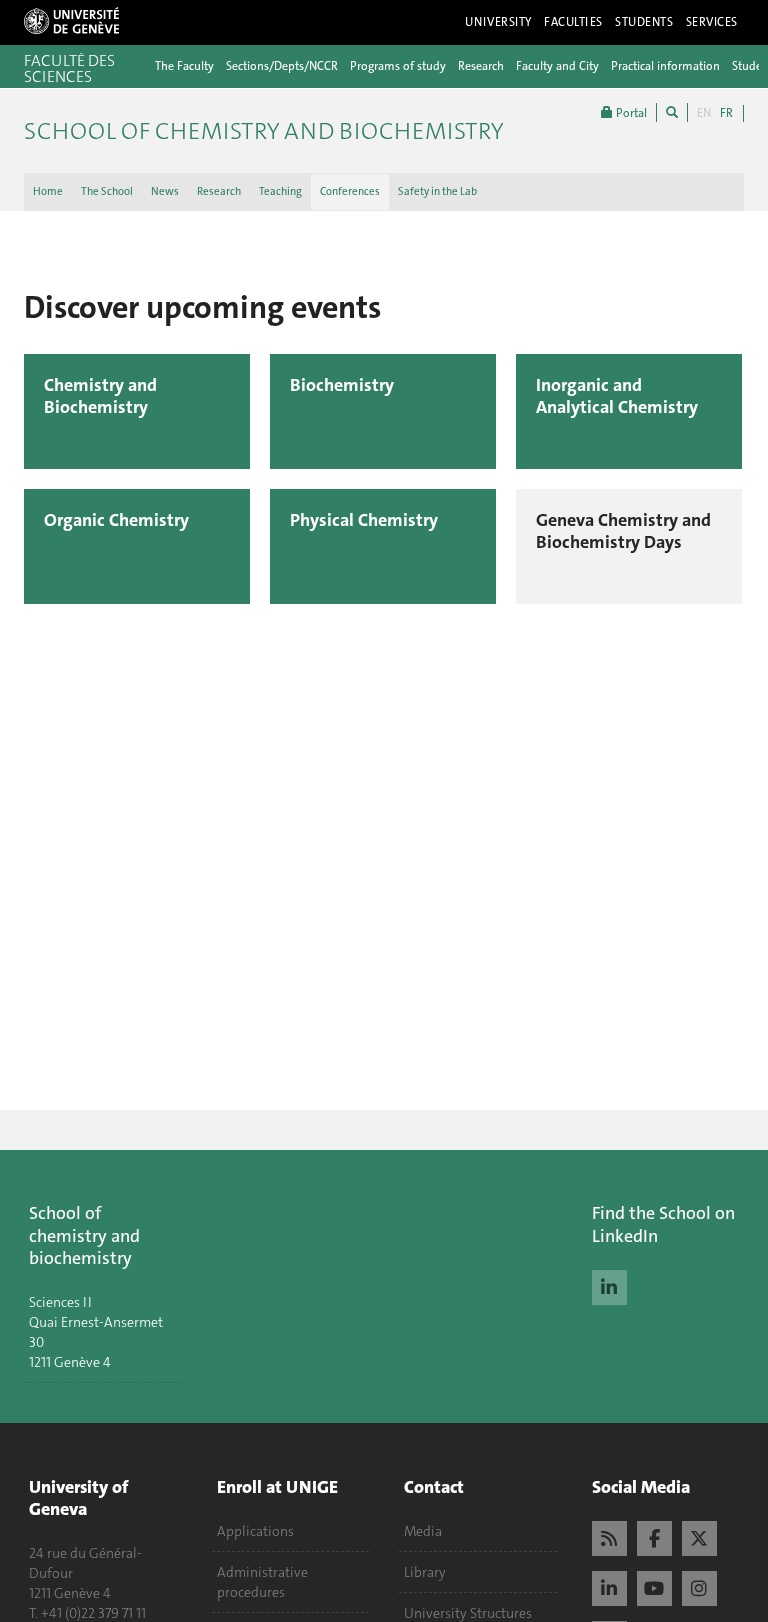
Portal (630, 113)
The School (107, 191)
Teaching (280, 191)
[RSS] (609, 1536)
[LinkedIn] (609, 1285)
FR (726, 113)
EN (704, 113)
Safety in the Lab (437, 191)
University (498, 22)
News (165, 191)
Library (425, 1572)
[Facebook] (654, 1536)
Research (481, 66)
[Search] (672, 112)
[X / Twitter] (699, 1536)
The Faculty (184, 66)
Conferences (350, 191)
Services (712, 22)
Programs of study (398, 66)
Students (644, 22)
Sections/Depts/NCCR (282, 66)
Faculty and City (557, 66)
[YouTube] (654, 1586)
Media (423, 1531)
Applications (255, 1531)
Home (48, 191)
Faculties (573, 22)
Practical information (665, 66)
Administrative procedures (262, 1582)
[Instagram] (699, 1586)
